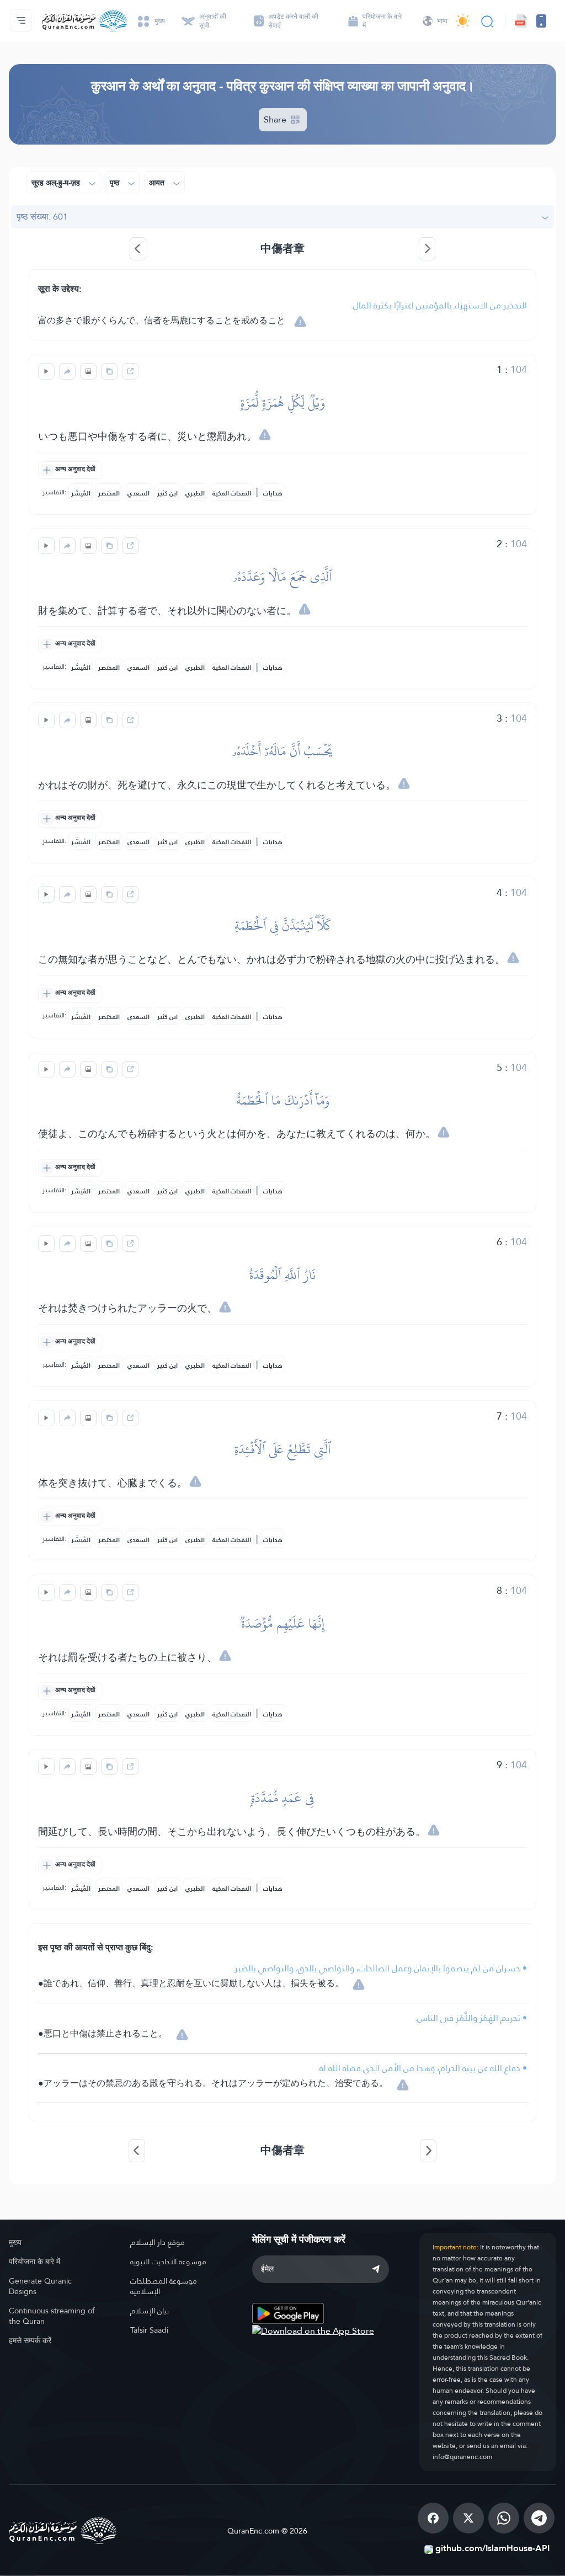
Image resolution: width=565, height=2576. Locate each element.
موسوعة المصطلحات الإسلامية (164, 2286)
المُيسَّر (81, 493)
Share (276, 119)
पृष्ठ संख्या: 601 (42, 217)
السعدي (138, 493)
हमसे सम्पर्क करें (30, 2340)
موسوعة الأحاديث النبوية (168, 2262)
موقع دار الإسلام (158, 2242)
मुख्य (15, 2242)
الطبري (195, 493)
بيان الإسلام (150, 2311)
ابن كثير (167, 493)
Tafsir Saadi (149, 2330)
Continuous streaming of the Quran (52, 2316)
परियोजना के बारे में (34, 2262)
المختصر (109, 493)
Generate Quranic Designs (40, 2286)
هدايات (273, 493)
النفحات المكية (232, 493)
